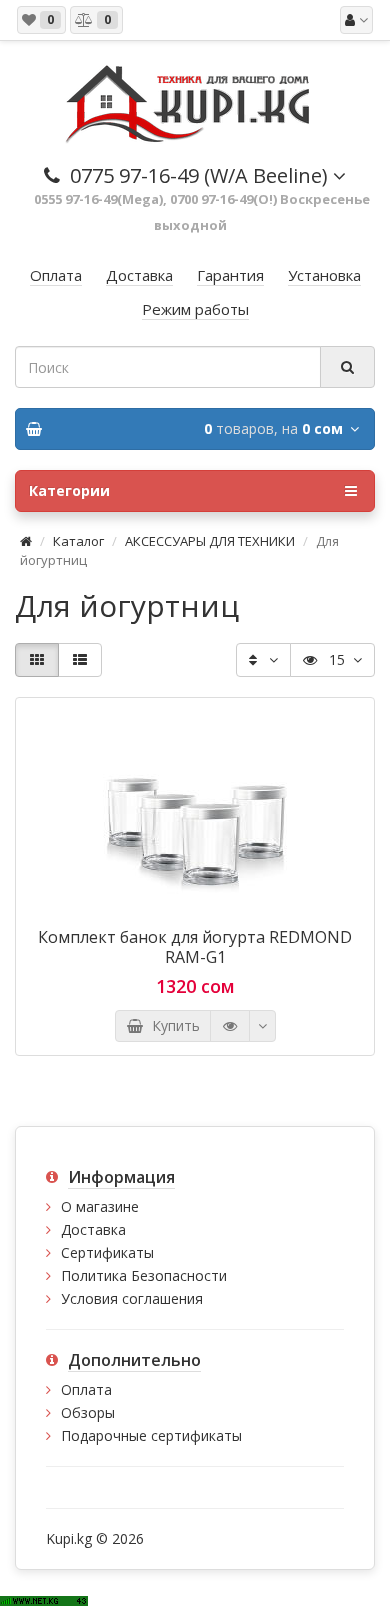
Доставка (93, 1229)
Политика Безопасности (144, 1275)
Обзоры (88, 1412)
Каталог (78, 541)
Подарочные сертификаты (151, 1435)
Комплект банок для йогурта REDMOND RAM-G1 (195, 947)
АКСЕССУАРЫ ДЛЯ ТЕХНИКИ (210, 541)
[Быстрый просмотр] (230, 1026)
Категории (69, 490)
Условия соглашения (132, 1298)
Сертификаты (107, 1252)
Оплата (86, 1389)
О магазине (100, 1206)
